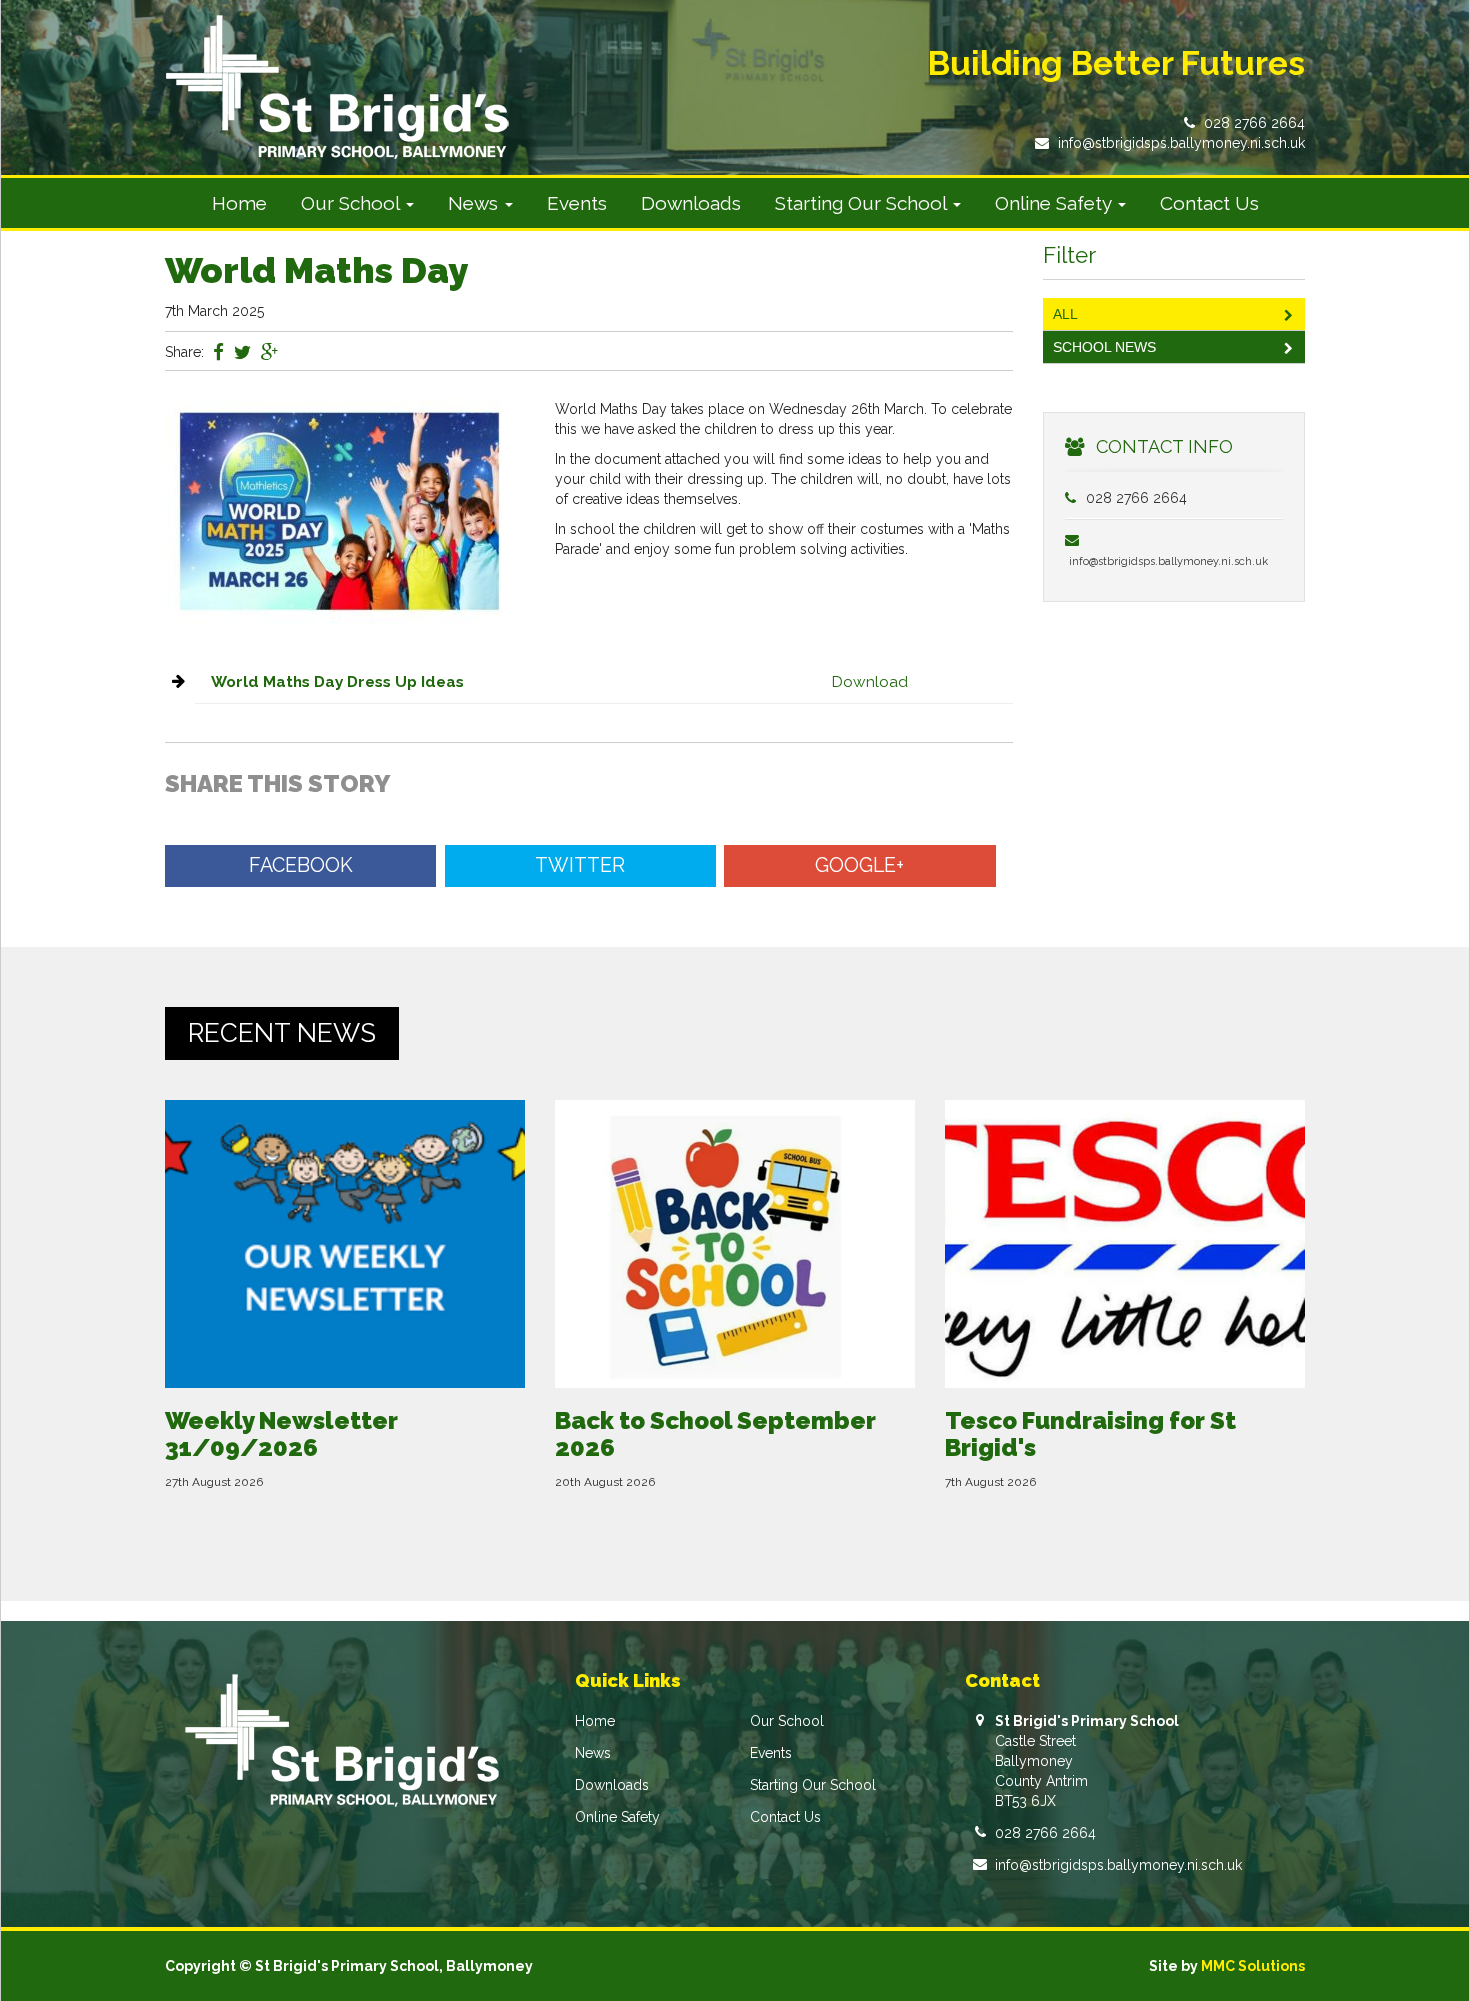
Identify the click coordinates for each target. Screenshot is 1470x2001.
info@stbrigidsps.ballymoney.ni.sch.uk (1181, 143)
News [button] (475, 203)
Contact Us (1209, 203)
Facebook (301, 865)
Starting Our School (813, 1785)
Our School (787, 1721)
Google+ (859, 865)
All (1065, 314)
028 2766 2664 (1254, 123)
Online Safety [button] (1055, 203)
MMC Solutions (1253, 1966)
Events (577, 203)
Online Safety (617, 1817)
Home (239, 203)
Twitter (580, 865)
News (593, 1753)
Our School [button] (352, 203)
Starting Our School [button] (863, 203)
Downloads (691, 203)
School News (1104, 347)
